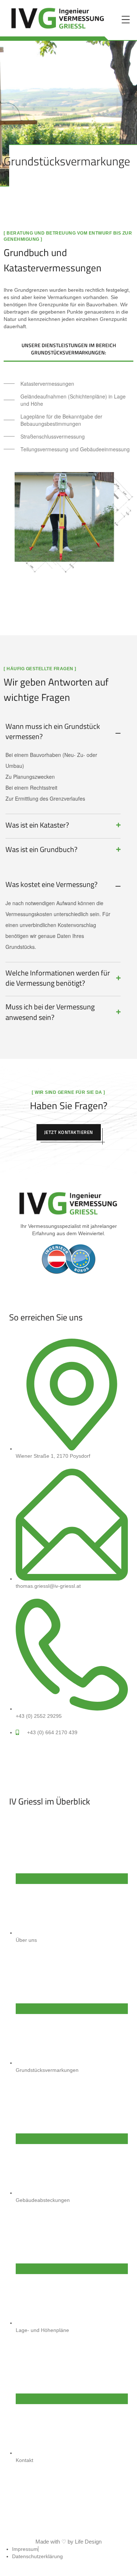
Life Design (88, 2542)
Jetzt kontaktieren (69, 1132)
